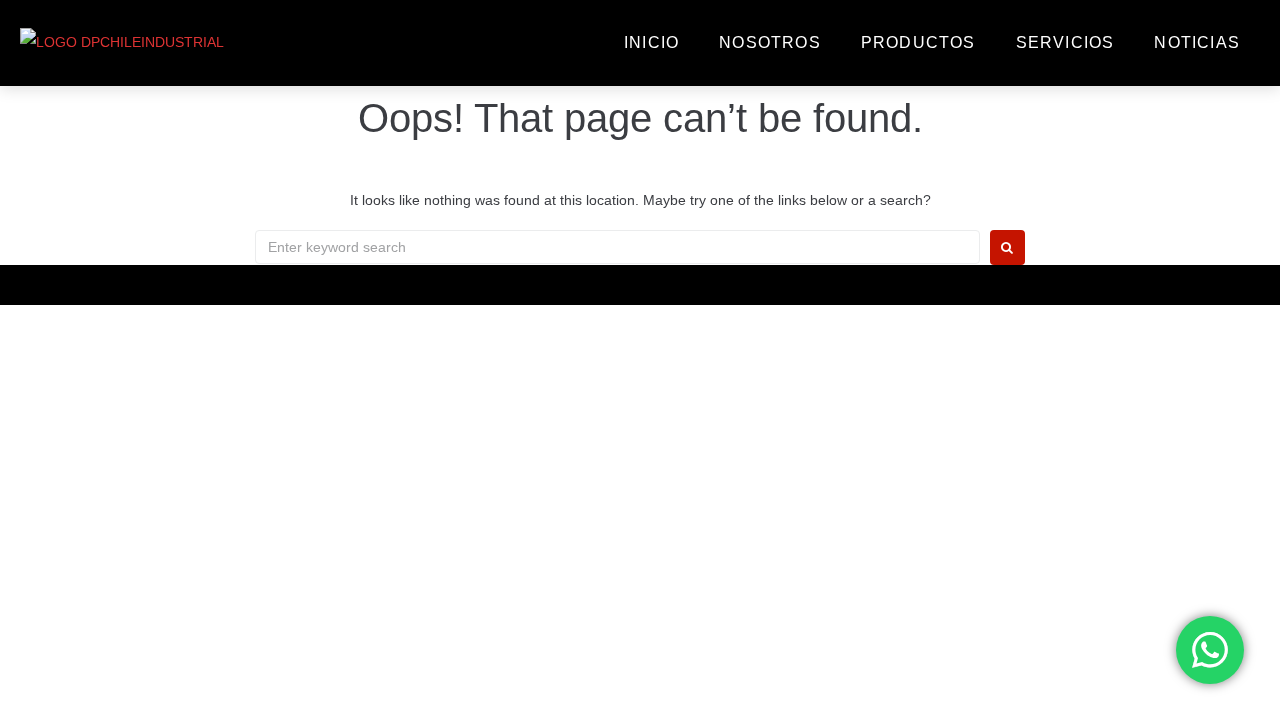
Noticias (1197, 42)
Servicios (1065, 42)
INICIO (651, 42)
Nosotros (770, 42)
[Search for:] (617, 247)
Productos (918, 42)
